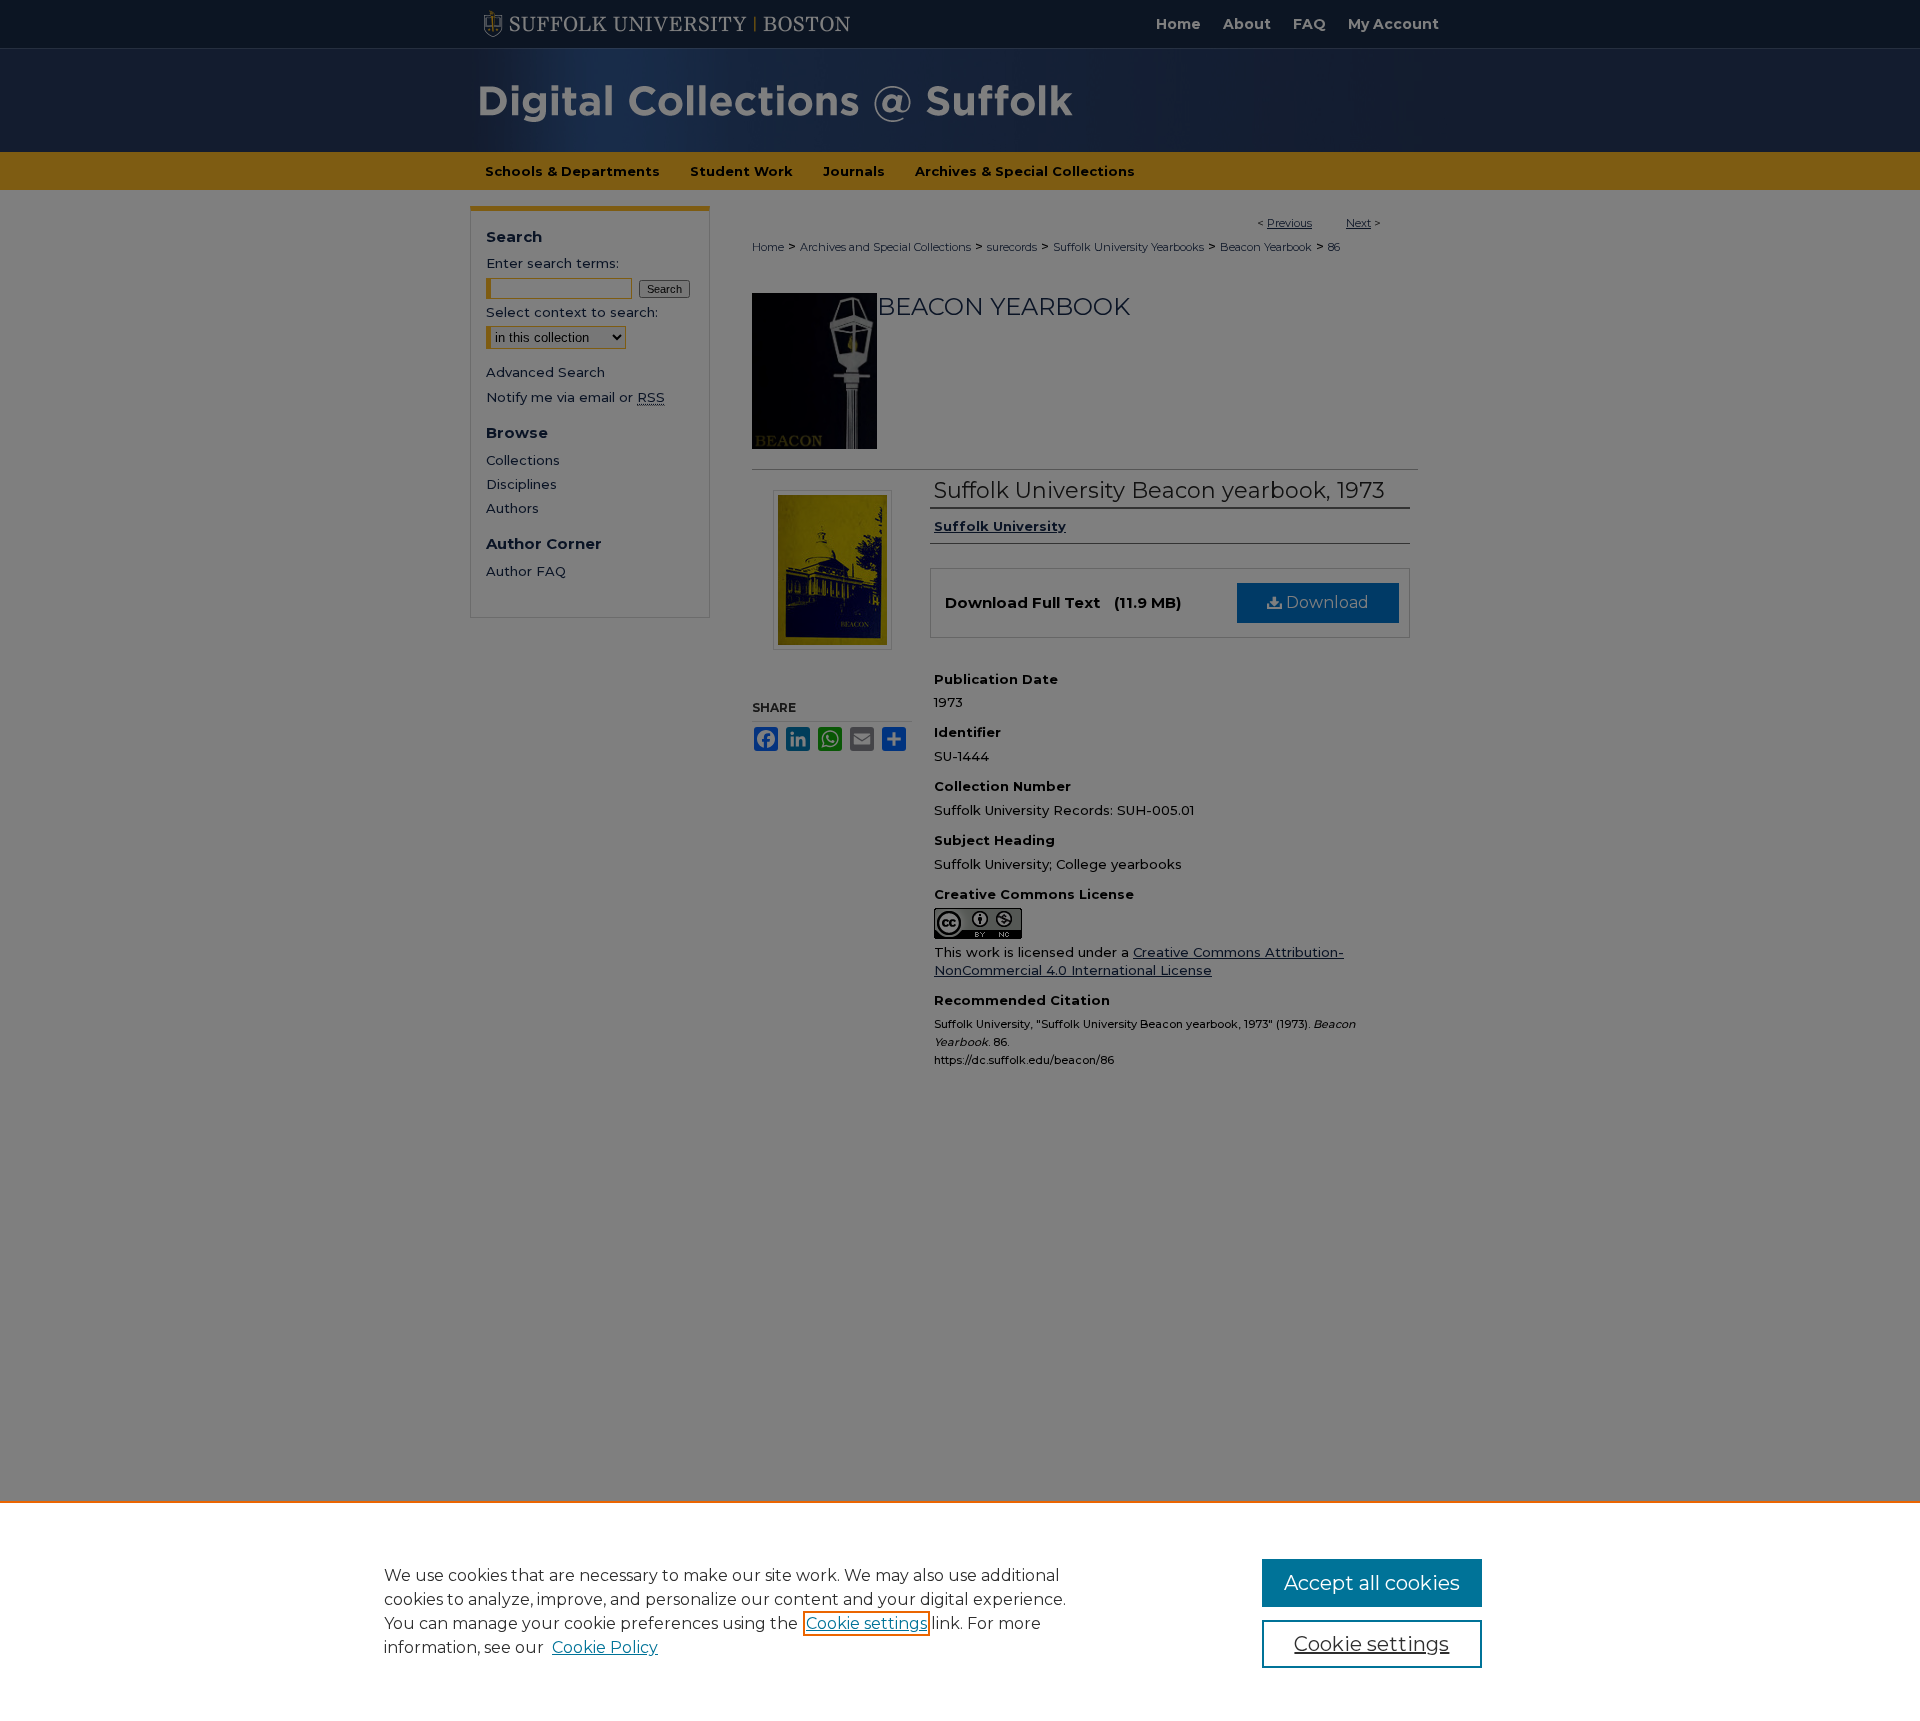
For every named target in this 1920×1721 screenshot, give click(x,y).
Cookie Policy (605, 1647)
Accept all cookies (1372, 1583)
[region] (960, 1611)
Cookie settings (866, 1623)
